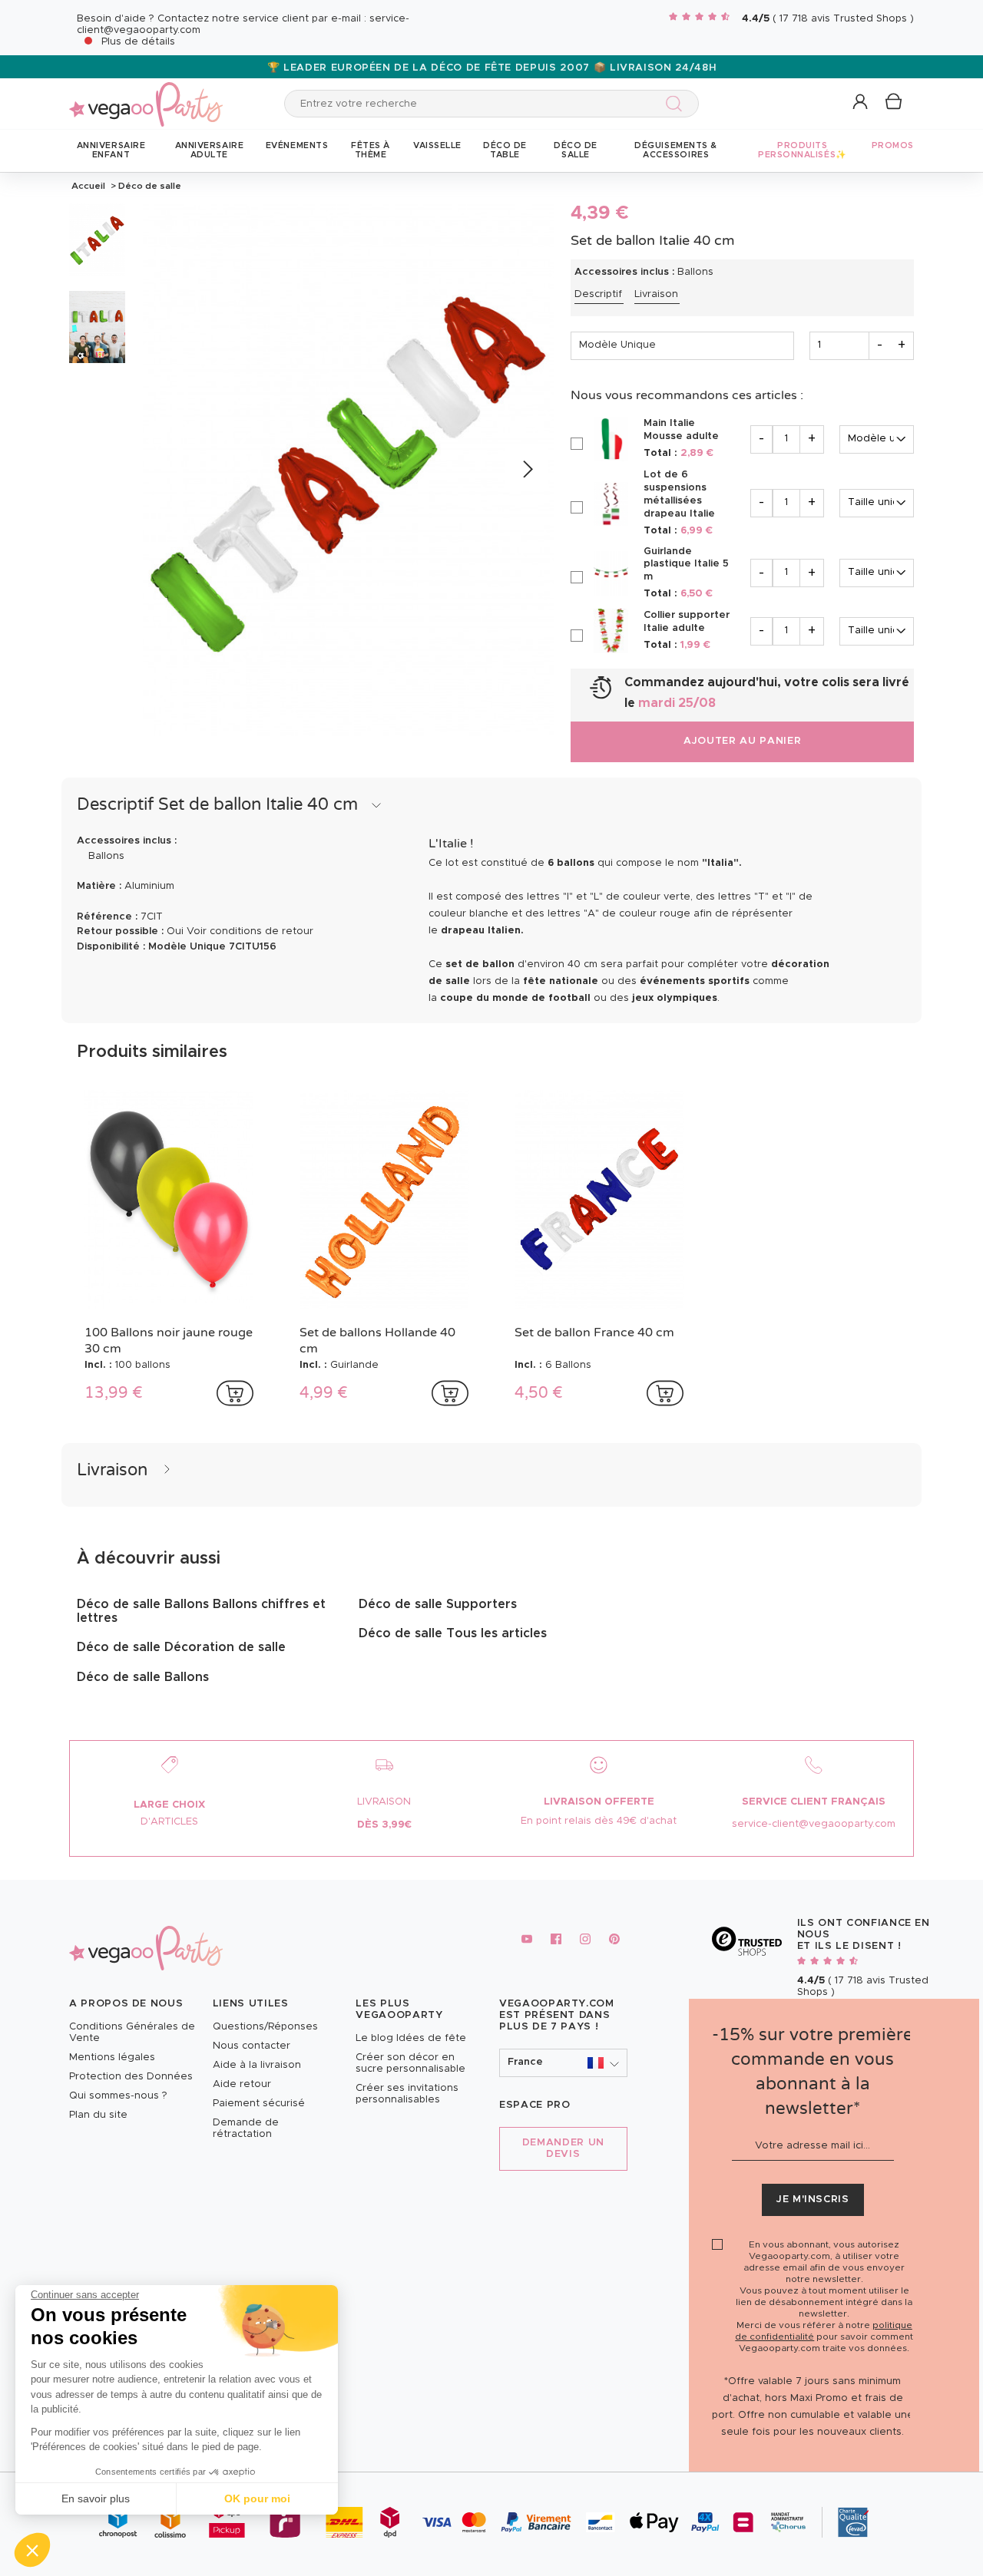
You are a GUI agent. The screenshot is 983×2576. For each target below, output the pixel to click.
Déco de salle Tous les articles (453, 1633)
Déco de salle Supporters (438, 1604)
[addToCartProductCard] (235, 1393)
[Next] (526, 470)
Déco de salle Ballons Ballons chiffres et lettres (201, 1611)
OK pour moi (257, 2498)
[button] (32, 2550)
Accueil (88, 186)
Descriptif (598, 294)
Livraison (656, 294)
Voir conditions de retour (250, 931)
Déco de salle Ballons (143, 1677)
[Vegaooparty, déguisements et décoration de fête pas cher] (146, 96)
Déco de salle (149, 186)
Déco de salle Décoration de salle (181, 1647)
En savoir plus (96, 2498)
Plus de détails (138, 42)
